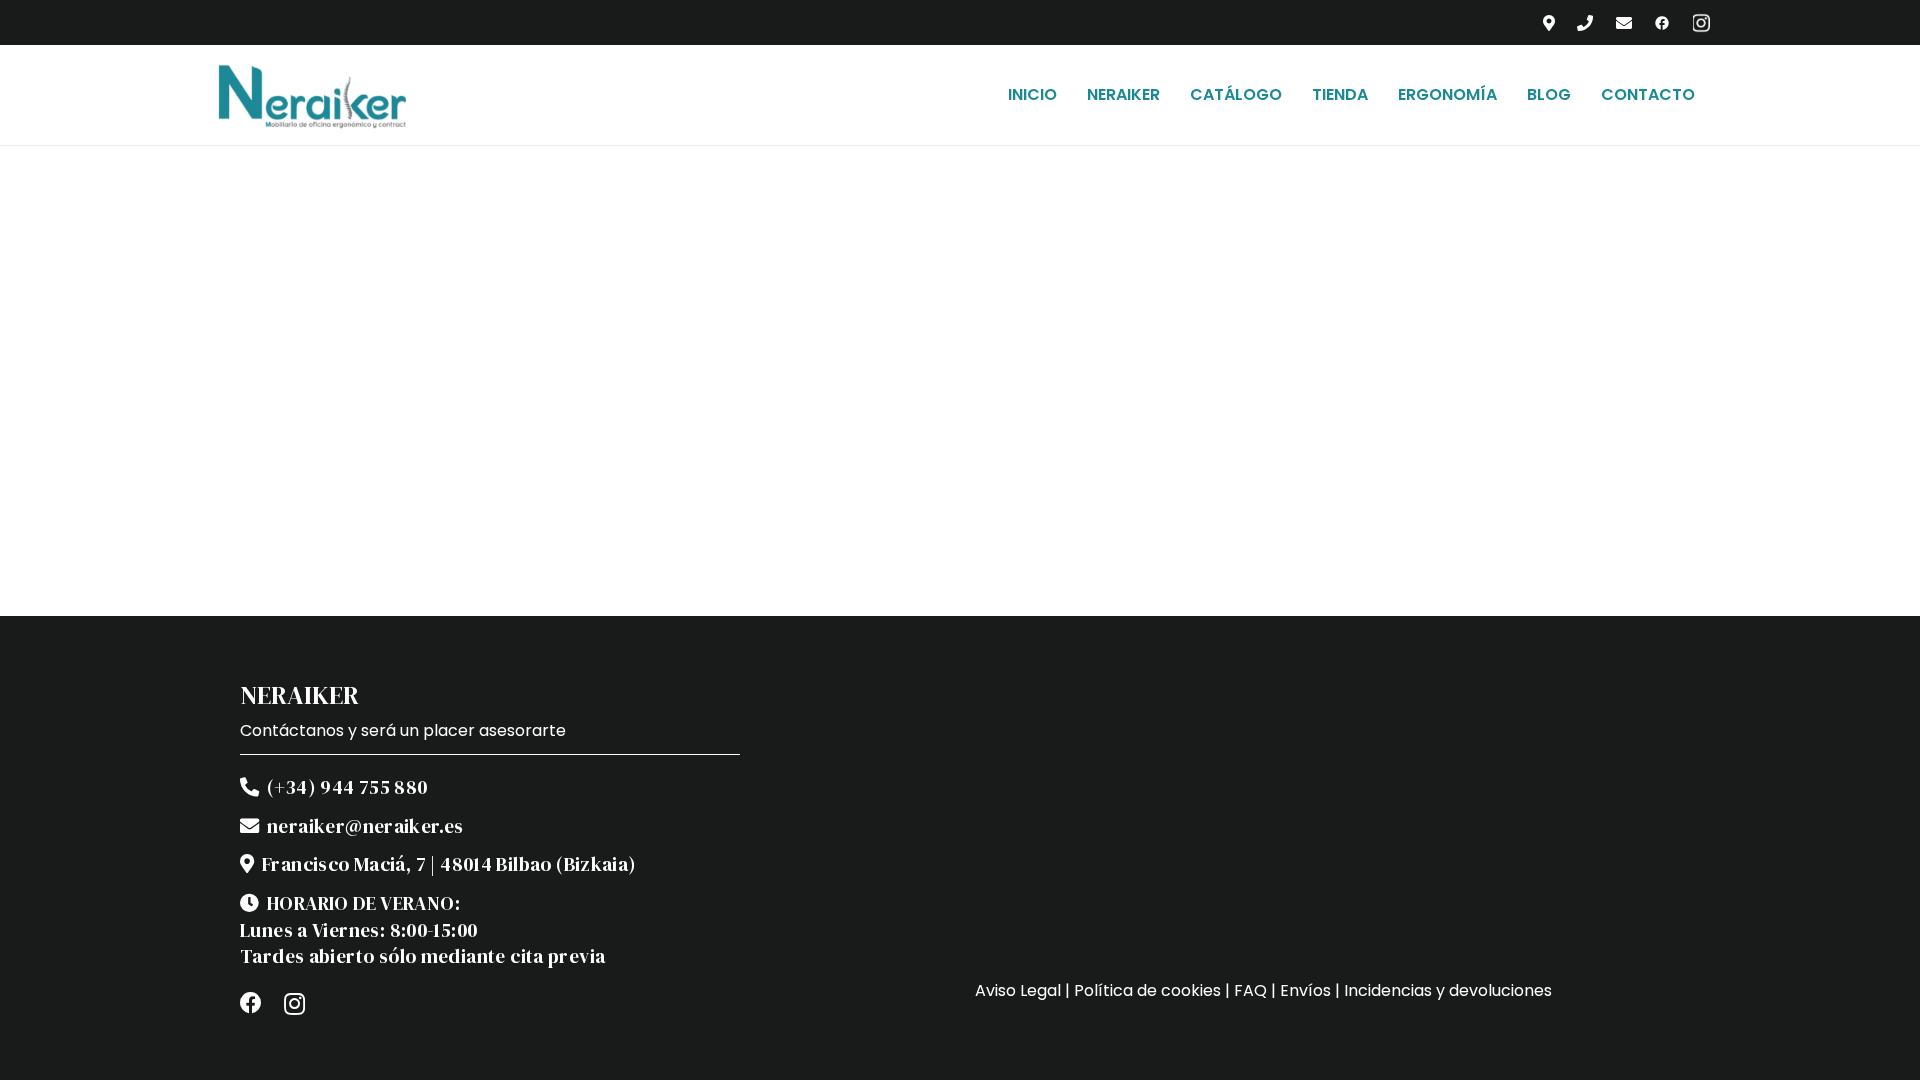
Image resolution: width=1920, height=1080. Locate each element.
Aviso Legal (1018, 990)
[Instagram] (294, 1004)
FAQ (1250, 990)
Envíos (1305, 990)
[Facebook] (251, 1003)
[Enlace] (1549, 22)
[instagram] (1702, 23)
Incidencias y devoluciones (1448, 990)
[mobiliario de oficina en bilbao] (312, 95)
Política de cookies (1147, 990)
